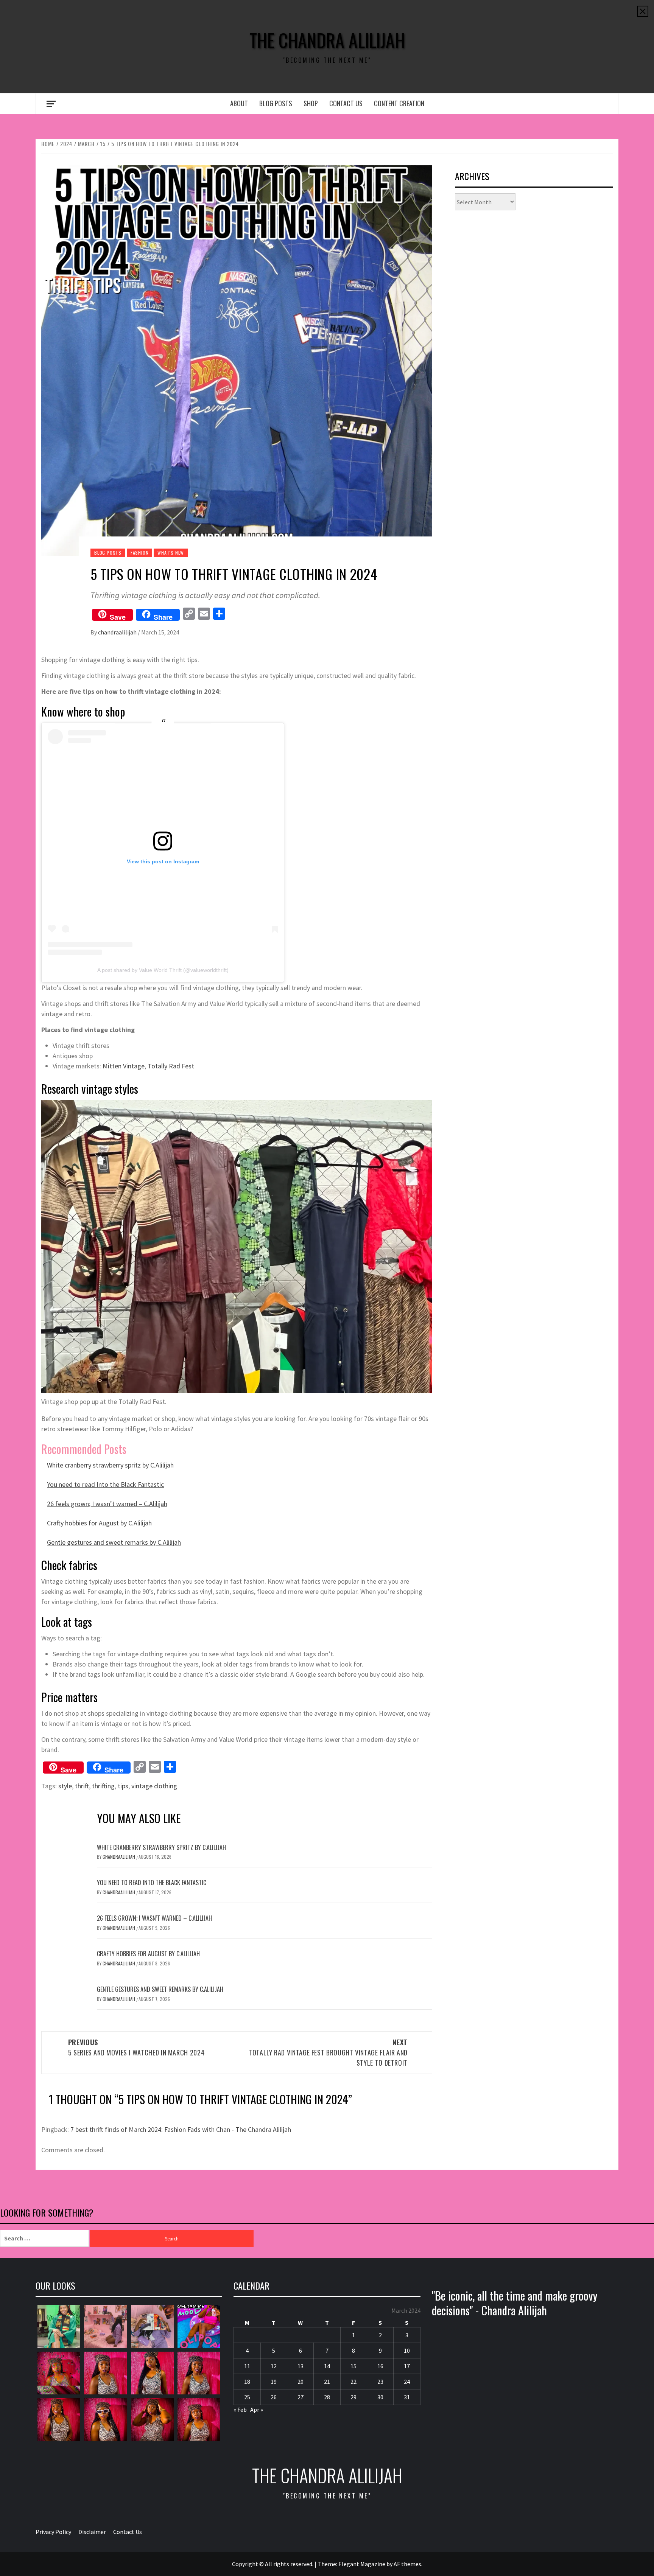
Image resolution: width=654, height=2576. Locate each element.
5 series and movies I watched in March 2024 (136, 2047)
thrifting (103, 1786)
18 (247, 2382)
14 (327, 2366)
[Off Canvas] (51, 104)
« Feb (240, 2410)
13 (301, 2366)
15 (353, 2366)
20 (301, 2382)
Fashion (140, 553)
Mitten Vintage (124, 1066)
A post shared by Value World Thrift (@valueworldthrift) (163, 970)
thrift (82, 1786)
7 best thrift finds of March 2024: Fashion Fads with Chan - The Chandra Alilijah (181, 2129)
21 (327, 2382)
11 (247, 2366)
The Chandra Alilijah (327, 40)
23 (380, 2382)
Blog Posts (276, 103)
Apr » (257, 2410)
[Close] (643, 11)
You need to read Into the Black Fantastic (105, 1484)
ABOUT (239, 103)
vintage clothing (154, 1786)
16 (380, 2366)
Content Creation (399, 103)
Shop (311, 103)
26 (274, 2397)
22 (353, 2382)
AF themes (407, 2564)
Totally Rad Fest (171, 1066)
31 (407, 2397)
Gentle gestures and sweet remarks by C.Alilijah (114, 1542)
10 (407, 2351)
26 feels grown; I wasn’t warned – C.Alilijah (107, 1504)
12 (274, 2366)
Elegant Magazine (362, 2564)
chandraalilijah (118, 632)
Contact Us (346, 103)
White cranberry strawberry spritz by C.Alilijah (110, 1465)
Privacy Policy (53, 2532)
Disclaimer (92, 2532)
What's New (171, 553)
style (65, 1786)
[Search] (603, 104)
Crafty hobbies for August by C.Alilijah (99, 1523)
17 (407, 2366)
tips (123, 1786)
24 (407, 2382)
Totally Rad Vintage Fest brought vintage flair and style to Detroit (328, 2052)
